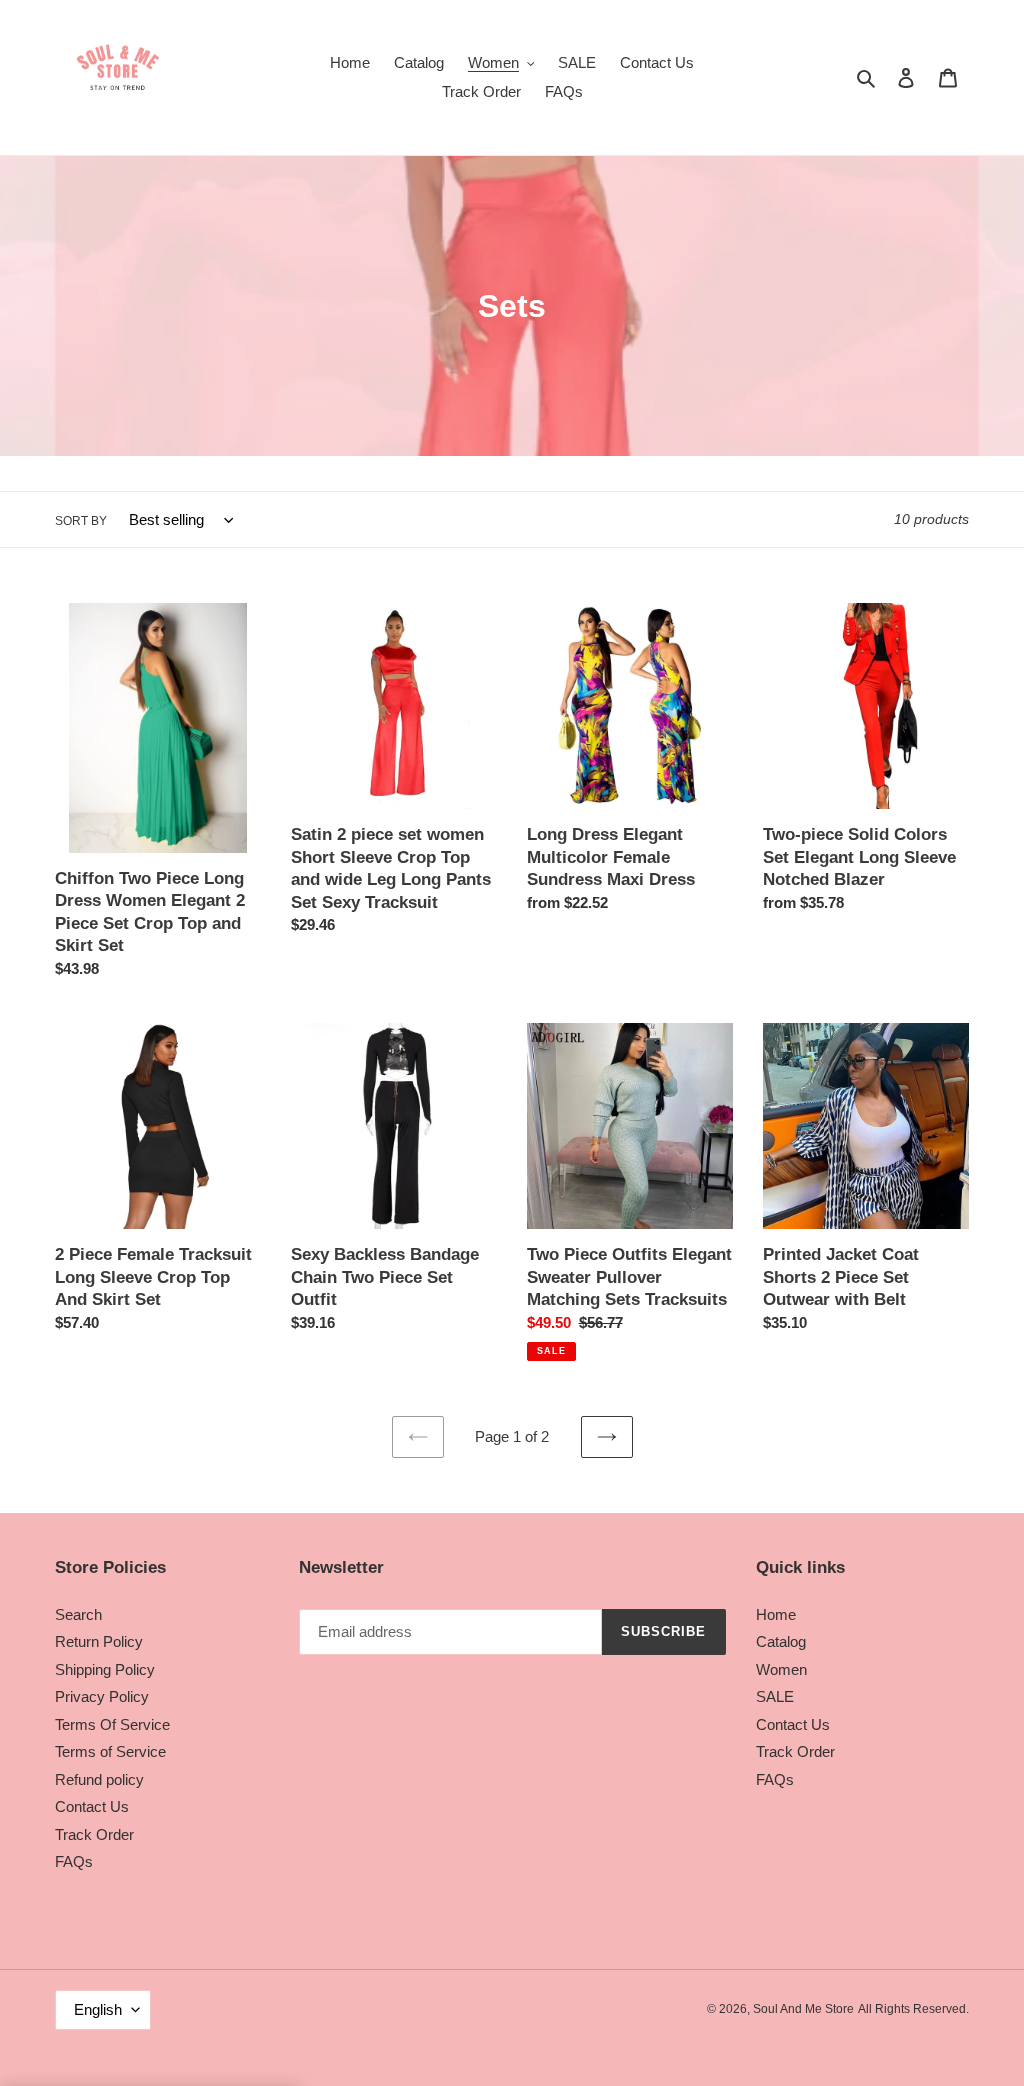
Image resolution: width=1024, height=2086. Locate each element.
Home (776, 1614)
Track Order (94, 1834)
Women (781, 1669)
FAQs (74, 1861)
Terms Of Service (112, 1724)
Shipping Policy (105, 1669)
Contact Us (92, 1806)
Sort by (81, 521)
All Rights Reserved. (913, 2009)
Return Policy (99, 1641)
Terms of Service (110, 1751)
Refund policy (99, 1779)
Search (78, 1614)
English (98, 2009)
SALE (775, 1696)
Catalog (781, 1641)
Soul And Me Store (803, 2009)
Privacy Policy (102, 1696)
